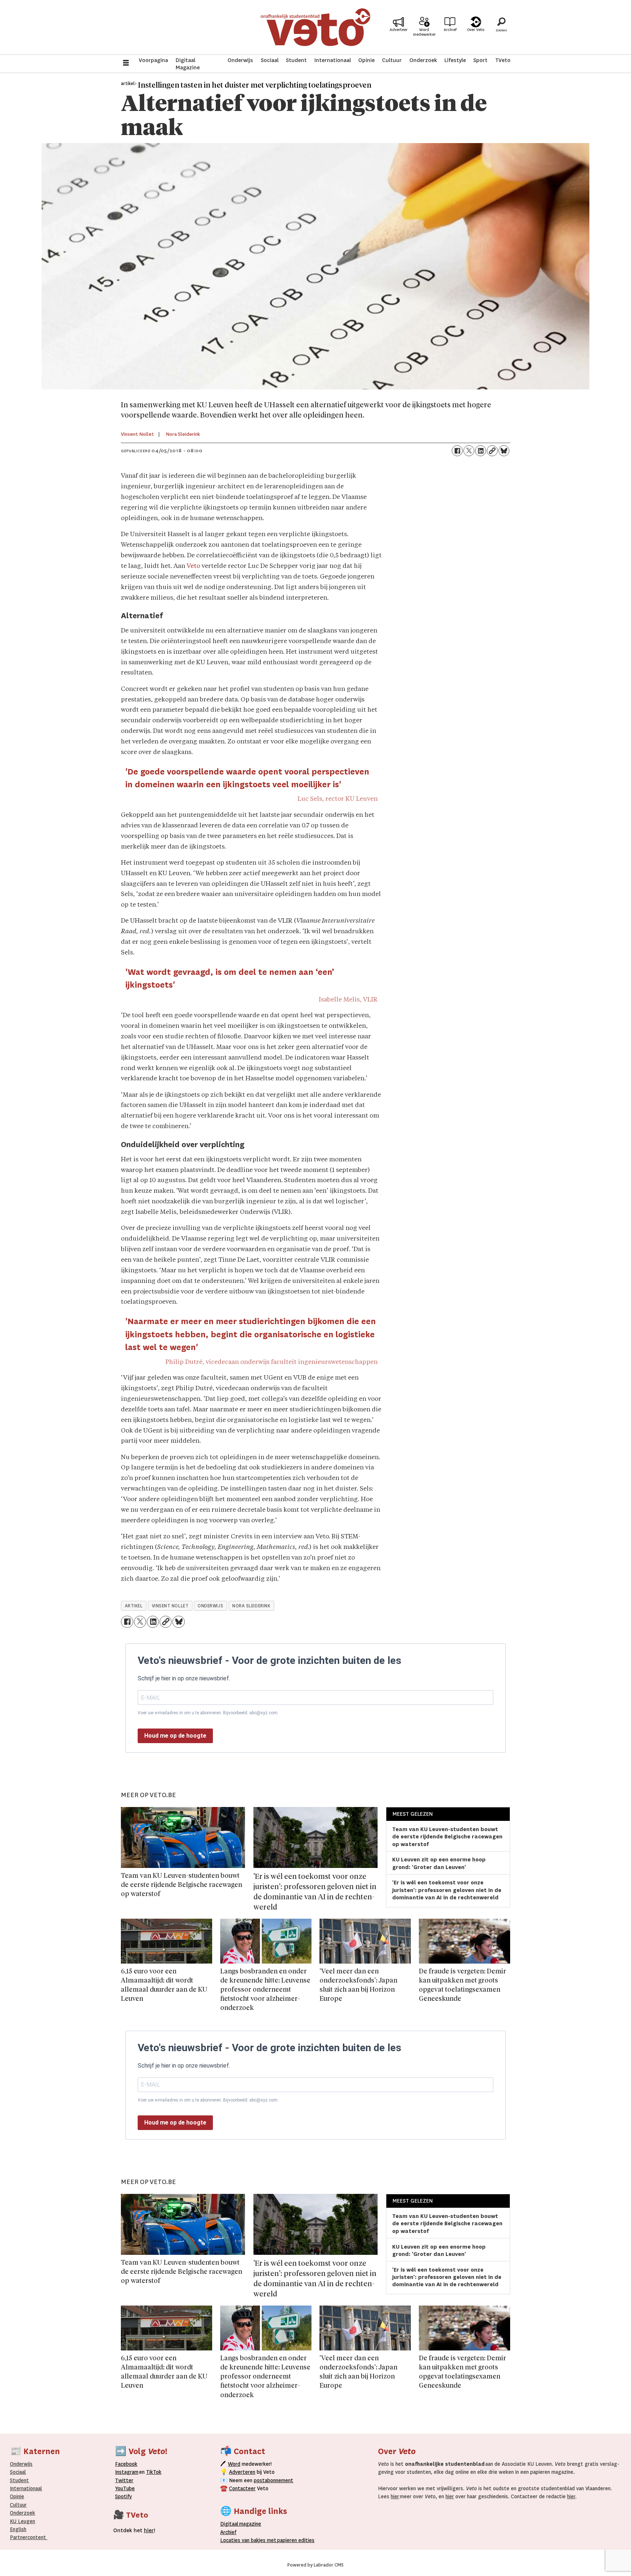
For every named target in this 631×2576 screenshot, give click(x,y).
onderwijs (210, 1606)
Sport (480, 60)
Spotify (123, 2496)
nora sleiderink (251, 1606)
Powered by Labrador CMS (315, 2565)
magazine (242, 2524)
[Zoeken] (501, 27)
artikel (134, 1606)
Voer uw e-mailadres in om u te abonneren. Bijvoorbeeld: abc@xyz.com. (208, 1713)
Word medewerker (424, 32)
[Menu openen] (126, 64)
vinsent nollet (170, 1606)
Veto (193, 566)
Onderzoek (423, 60)
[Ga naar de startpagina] (315, 27)
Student (296, 60)
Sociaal (270, 60)
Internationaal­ (26, 2488)
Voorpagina (153, 60)
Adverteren (242, 2472)
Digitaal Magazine (188, 64)
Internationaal (333, 60)
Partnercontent (28, 2537)
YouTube (125, 2488)
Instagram (127, 2472)
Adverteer (399, 30)
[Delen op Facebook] (457, 451)
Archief (450, 30)
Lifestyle (455, 60)
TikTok (154, 2472)
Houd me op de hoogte (175, 1736)
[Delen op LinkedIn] (481, 451)
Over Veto (476, 30)
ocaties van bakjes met (250, 2540)
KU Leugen (22, 2521)
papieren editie (294, 2540)
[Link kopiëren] (492, 451)
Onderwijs (240, 60)
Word (234, 2464)
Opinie (366, 60)
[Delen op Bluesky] (504, 451)
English (18, 2529)
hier (395, 2496)
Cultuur (392, 60)
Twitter (124, 2480)
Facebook (126, 2464)
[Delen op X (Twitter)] (469, 451)
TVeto (503, 60)
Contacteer (242, 2488)
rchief (228, 2532)
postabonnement (274, 2480)
